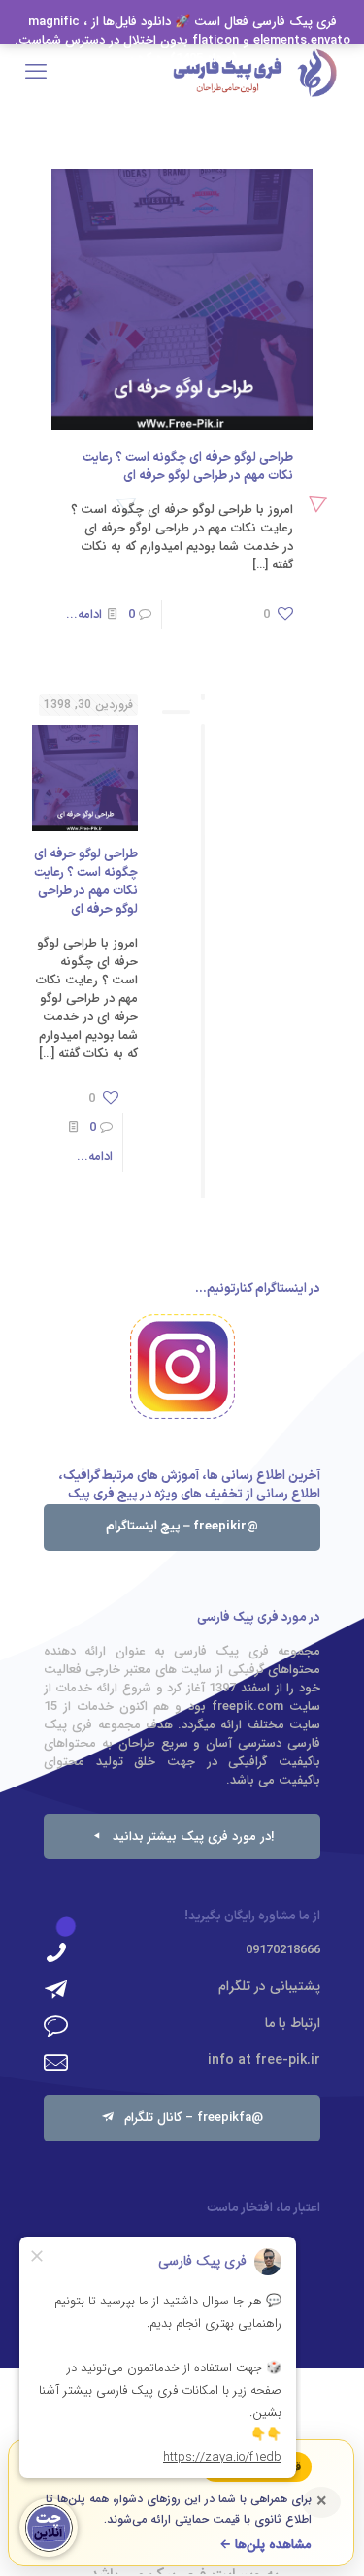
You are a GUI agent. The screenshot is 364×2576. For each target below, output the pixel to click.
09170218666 (283, 1950)
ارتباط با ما (293, 2023)
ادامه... (84, 614)
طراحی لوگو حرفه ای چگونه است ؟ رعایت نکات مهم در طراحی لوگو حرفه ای (188, 467)
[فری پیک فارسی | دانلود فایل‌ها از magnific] (255, 73)
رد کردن (147, 59)
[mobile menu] (36, 73)
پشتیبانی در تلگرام (269, 1986)
